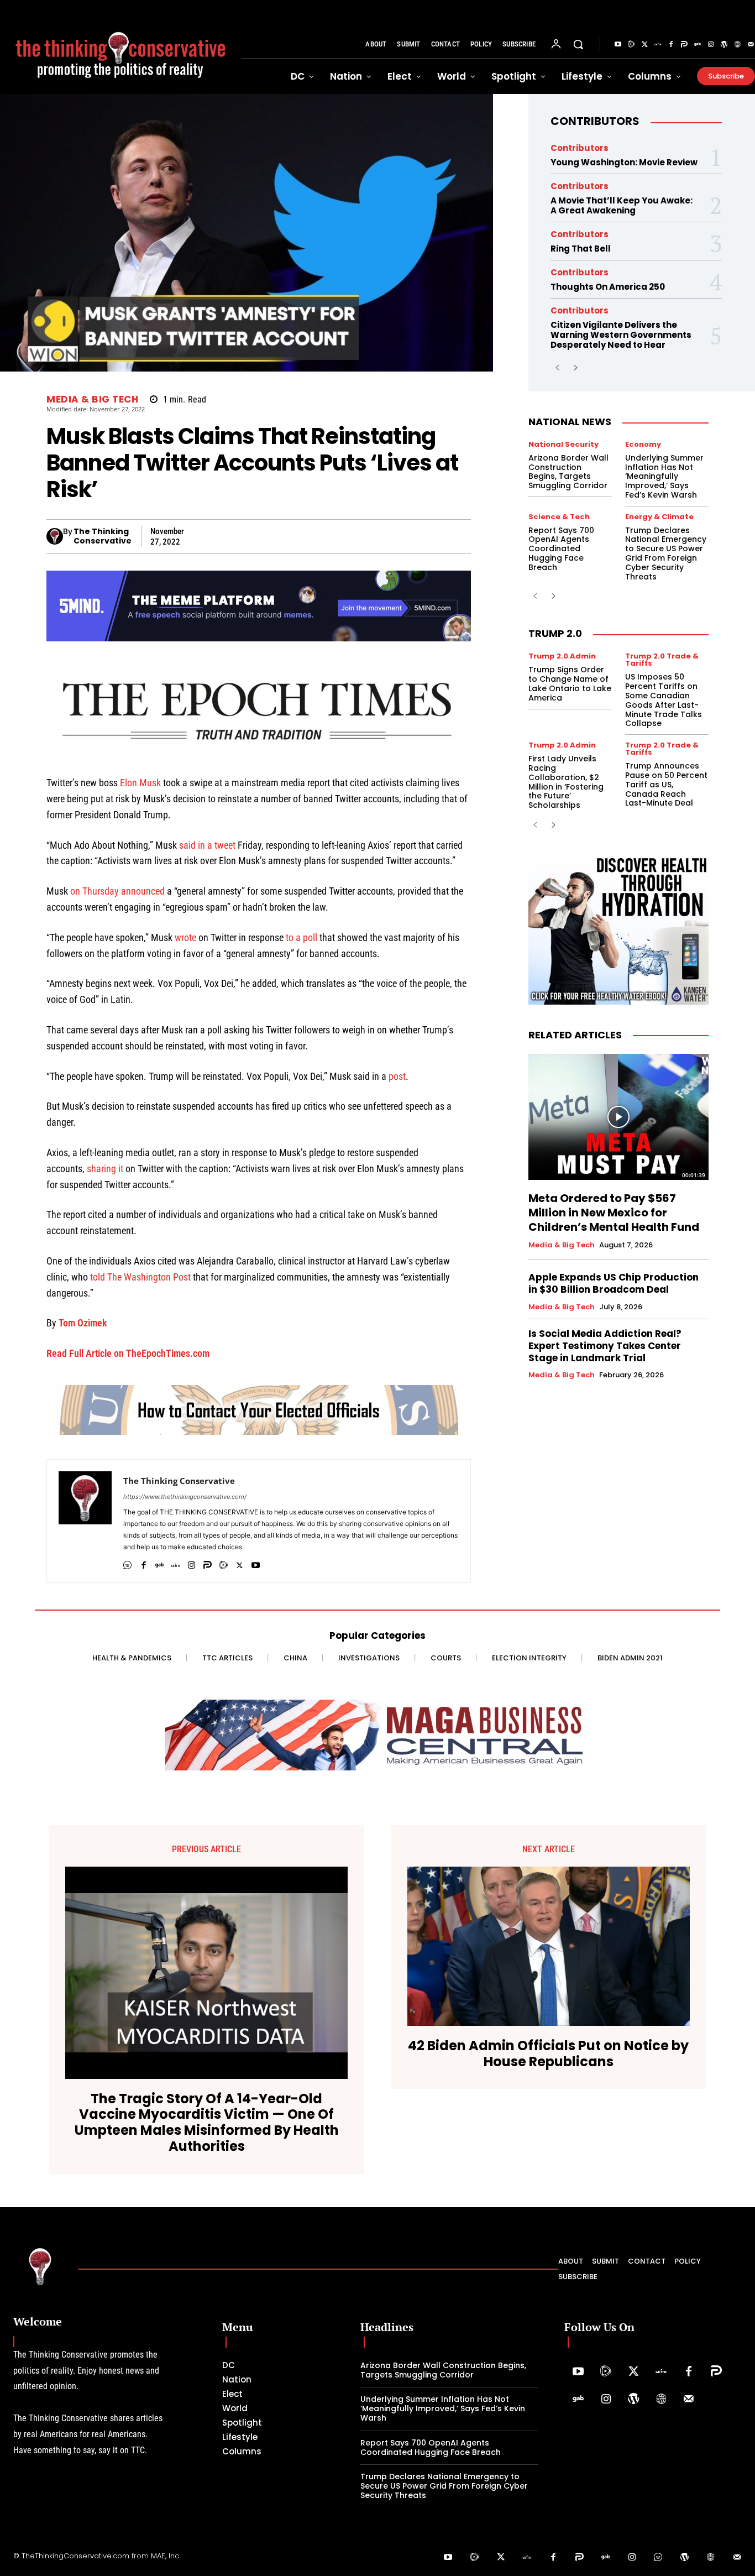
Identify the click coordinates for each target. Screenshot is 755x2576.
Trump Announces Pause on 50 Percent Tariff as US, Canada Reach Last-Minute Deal (666, 784)
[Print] (449, 536)
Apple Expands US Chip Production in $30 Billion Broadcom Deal (614, 1283)
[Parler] (684, 45)
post (397, 1076)
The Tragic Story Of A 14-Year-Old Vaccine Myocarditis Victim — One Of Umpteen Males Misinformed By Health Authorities (207, 2123)
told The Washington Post (140, 1277)
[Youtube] (618, 45)
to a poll (302, 937)
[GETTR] (175, 1563)
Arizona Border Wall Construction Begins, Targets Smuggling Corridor (568, 472)
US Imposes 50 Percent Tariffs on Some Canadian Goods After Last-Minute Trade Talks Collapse (664, 700)
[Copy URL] (399, 536)
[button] (578, 44)
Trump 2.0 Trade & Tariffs (662, 660)
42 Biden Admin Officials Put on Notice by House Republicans (548, 2054)
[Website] (737, 45)
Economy (643, 444)
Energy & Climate (659, 517)
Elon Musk (140, 783)
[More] (475, 536)
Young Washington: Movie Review (624, 162)
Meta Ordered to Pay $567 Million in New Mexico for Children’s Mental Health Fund (614, 1213)
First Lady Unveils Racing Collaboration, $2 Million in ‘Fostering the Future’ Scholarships (566, 782)
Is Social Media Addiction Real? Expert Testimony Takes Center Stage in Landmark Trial (605, 1346)
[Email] (424, 536)
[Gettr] (658, 45)
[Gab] (698, 45)
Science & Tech (559, 517)
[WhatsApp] (271, 536)
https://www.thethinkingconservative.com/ (185, 1497)
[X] (195, 536)
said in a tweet (207, 845)
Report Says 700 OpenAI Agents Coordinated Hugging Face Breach (561, 549)
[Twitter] (644, 45)
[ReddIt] (373, 536)
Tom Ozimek (83, 1323)
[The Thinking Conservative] (55, 536)
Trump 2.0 (555, 633)
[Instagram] (711, 45)
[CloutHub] (127, 1563)
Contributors (595, 121)
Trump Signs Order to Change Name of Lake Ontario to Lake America (570, 683)
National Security (563, 444)
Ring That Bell (581, 249)
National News (570, 422)
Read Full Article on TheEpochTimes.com (128, 1353)
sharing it (105, 1169)
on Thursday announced (117, 891)
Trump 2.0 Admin (562, 656)
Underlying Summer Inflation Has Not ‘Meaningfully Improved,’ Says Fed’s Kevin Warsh (664, 476)
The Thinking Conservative (103, 536)
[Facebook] (671, 45)
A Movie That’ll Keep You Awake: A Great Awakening (622, 205)
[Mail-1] (689, 2400)
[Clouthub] (658, 2558)
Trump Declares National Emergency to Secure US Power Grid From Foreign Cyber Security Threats (666, 553)
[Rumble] (631, 45)
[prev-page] (557, 368)
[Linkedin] (348, 536)
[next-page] (575, 368)
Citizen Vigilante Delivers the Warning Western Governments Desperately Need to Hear (621, 335)
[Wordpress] (724, 45)
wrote (185, 937)
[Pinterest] (322, 536)
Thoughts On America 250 (608, 287)
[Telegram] (297, 536)
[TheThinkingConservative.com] (121, 47)
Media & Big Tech (92, 399)
